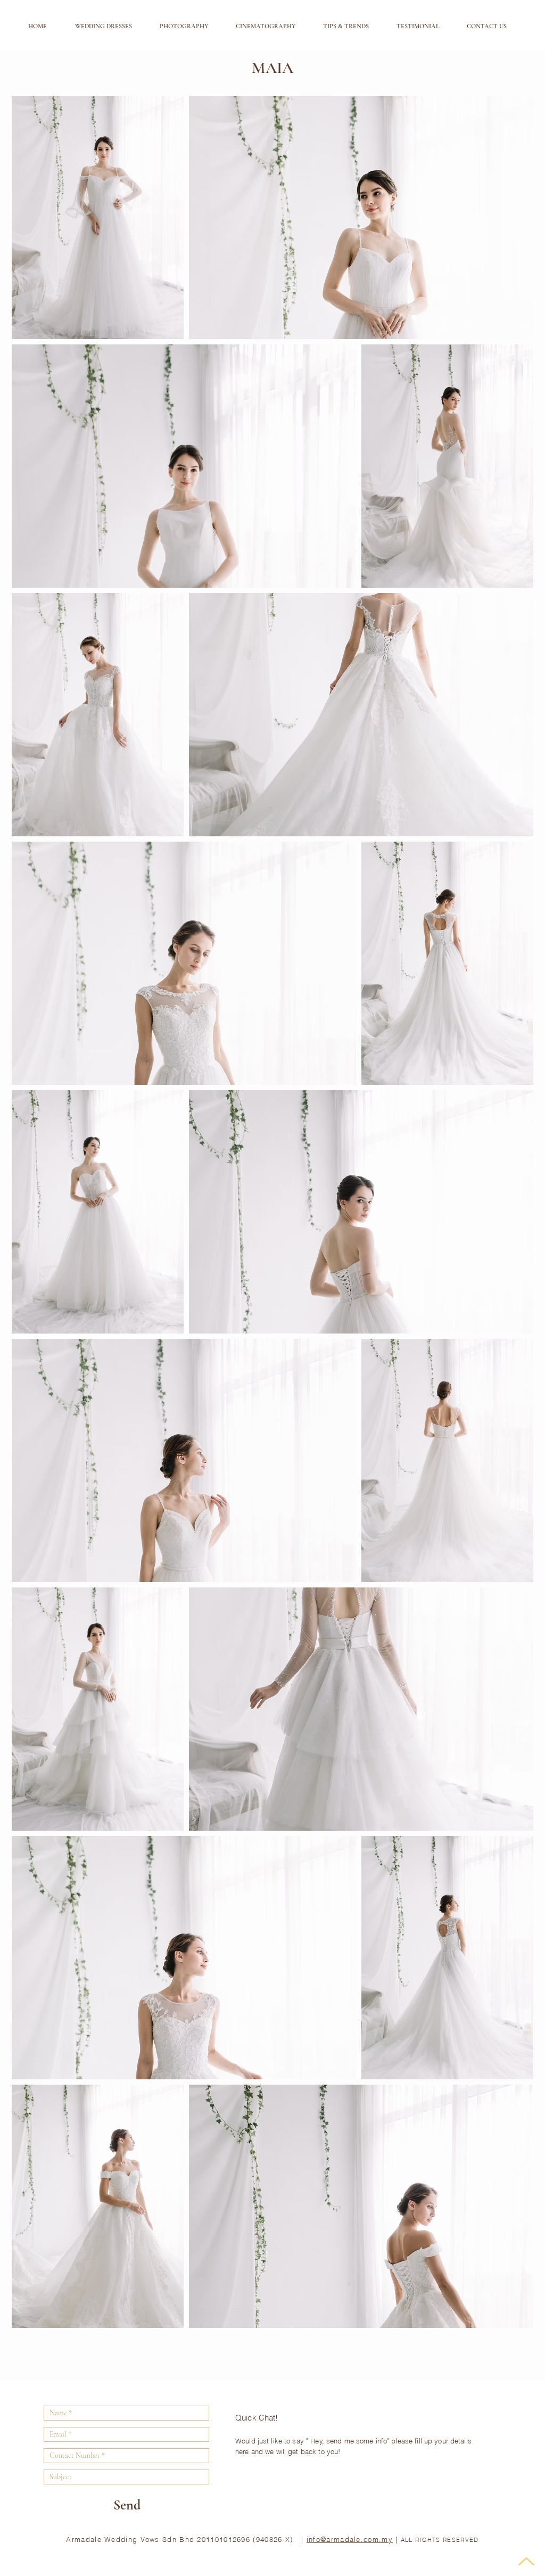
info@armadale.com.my (350, 2539)
